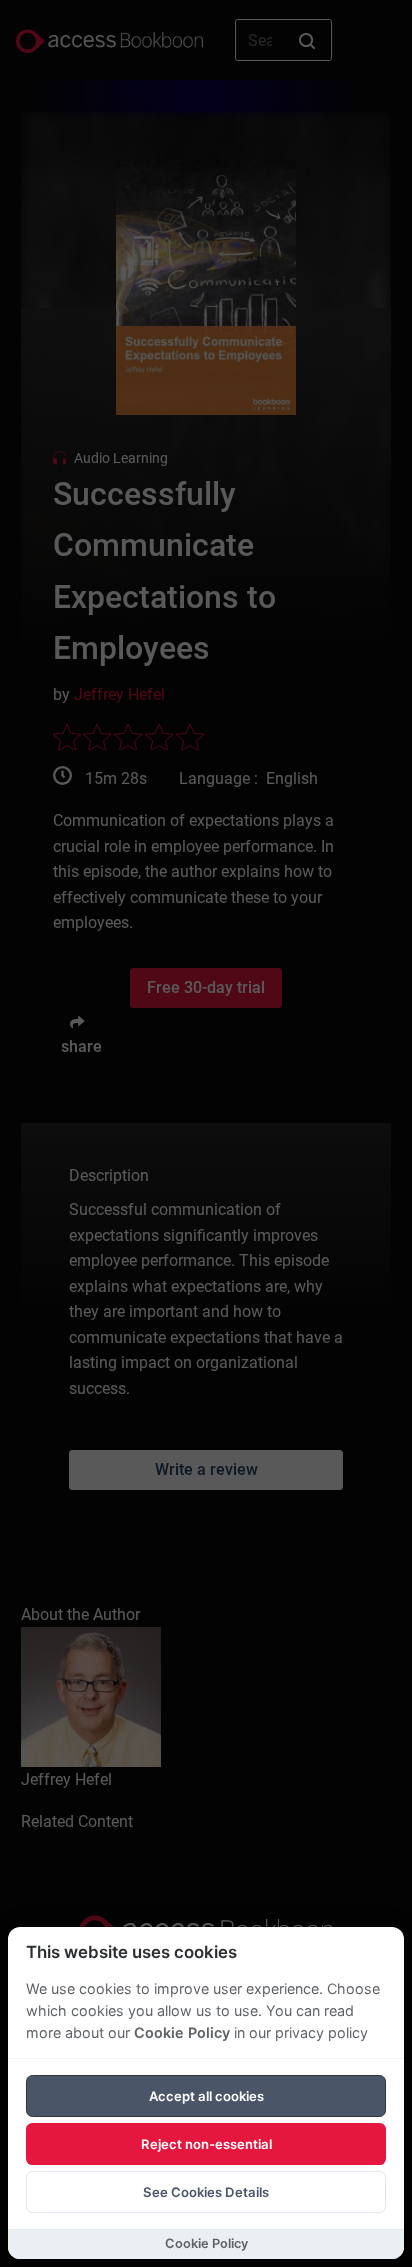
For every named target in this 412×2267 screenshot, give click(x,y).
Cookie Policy (182, 2032)
